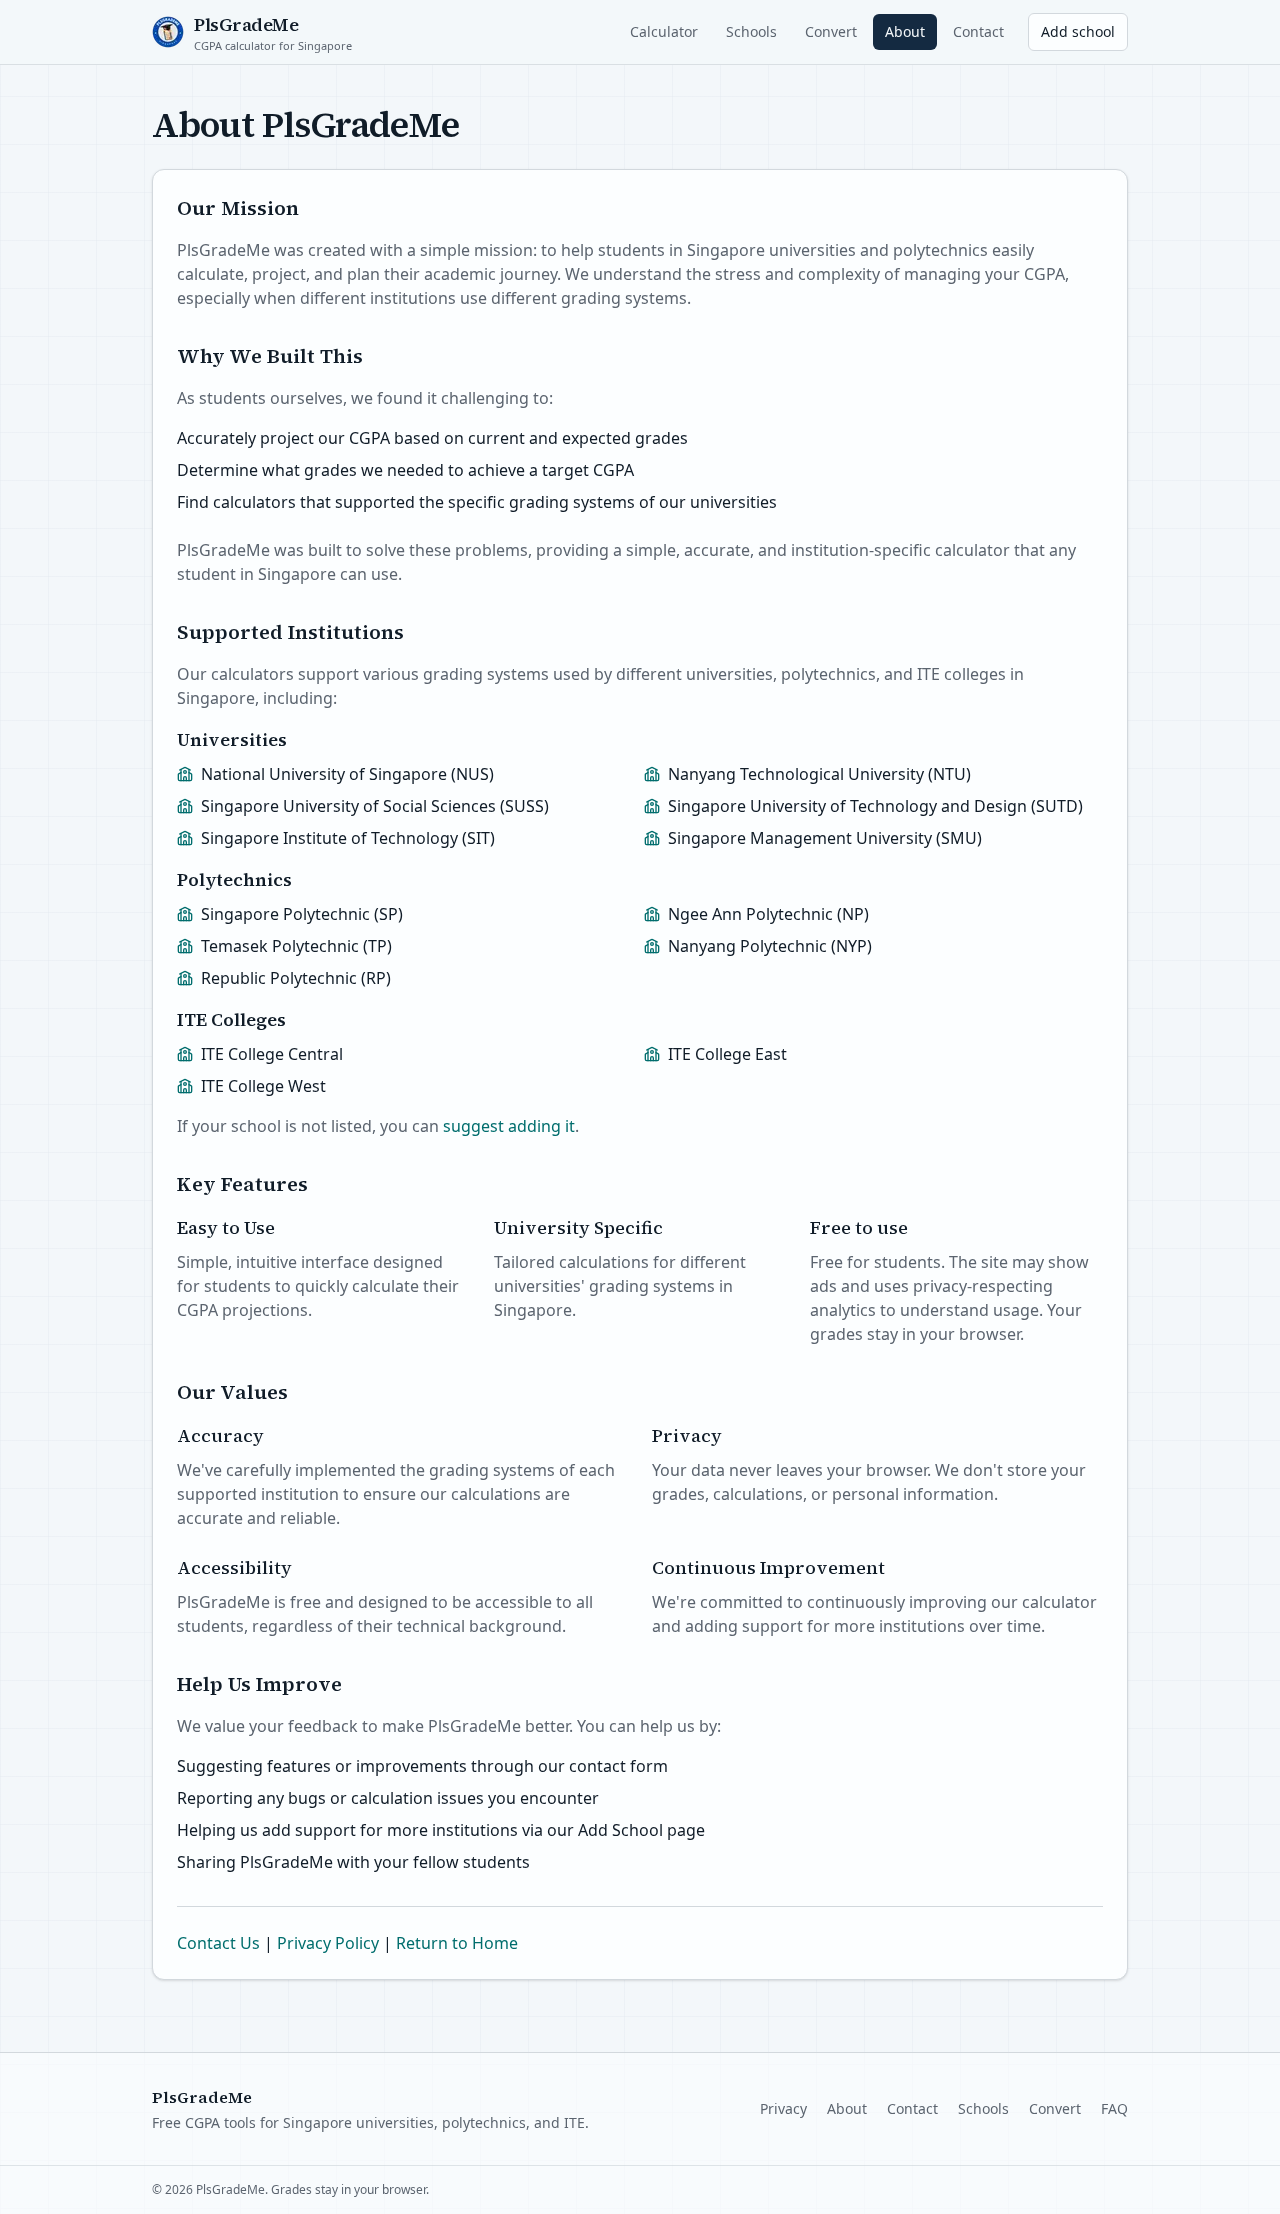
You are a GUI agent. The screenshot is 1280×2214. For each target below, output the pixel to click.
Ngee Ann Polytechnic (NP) (768, 914)
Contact (978, 31)
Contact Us (218, 1943)
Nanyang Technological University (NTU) (819, 774)
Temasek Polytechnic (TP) (296, 946)
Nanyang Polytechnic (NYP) (770, 946)
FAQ (1114, 2108)
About (905, 31)
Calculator (664, 31)
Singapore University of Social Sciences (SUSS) (375, 806)
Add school (1078, 31)
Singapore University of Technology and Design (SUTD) (875, 806)
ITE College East (727, 1054)
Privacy (783, 2108)
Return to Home (457, 1943)
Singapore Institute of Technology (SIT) (348, 838)
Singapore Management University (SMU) (825, 838)
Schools (751, 31)
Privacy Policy (328, 1943)
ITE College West (263, 1086)
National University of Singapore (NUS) (347, 774)
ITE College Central (272, 1054)
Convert (831, 31)
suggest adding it (509, 1126)
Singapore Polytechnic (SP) (302, 914)
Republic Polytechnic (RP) (296, 978)
